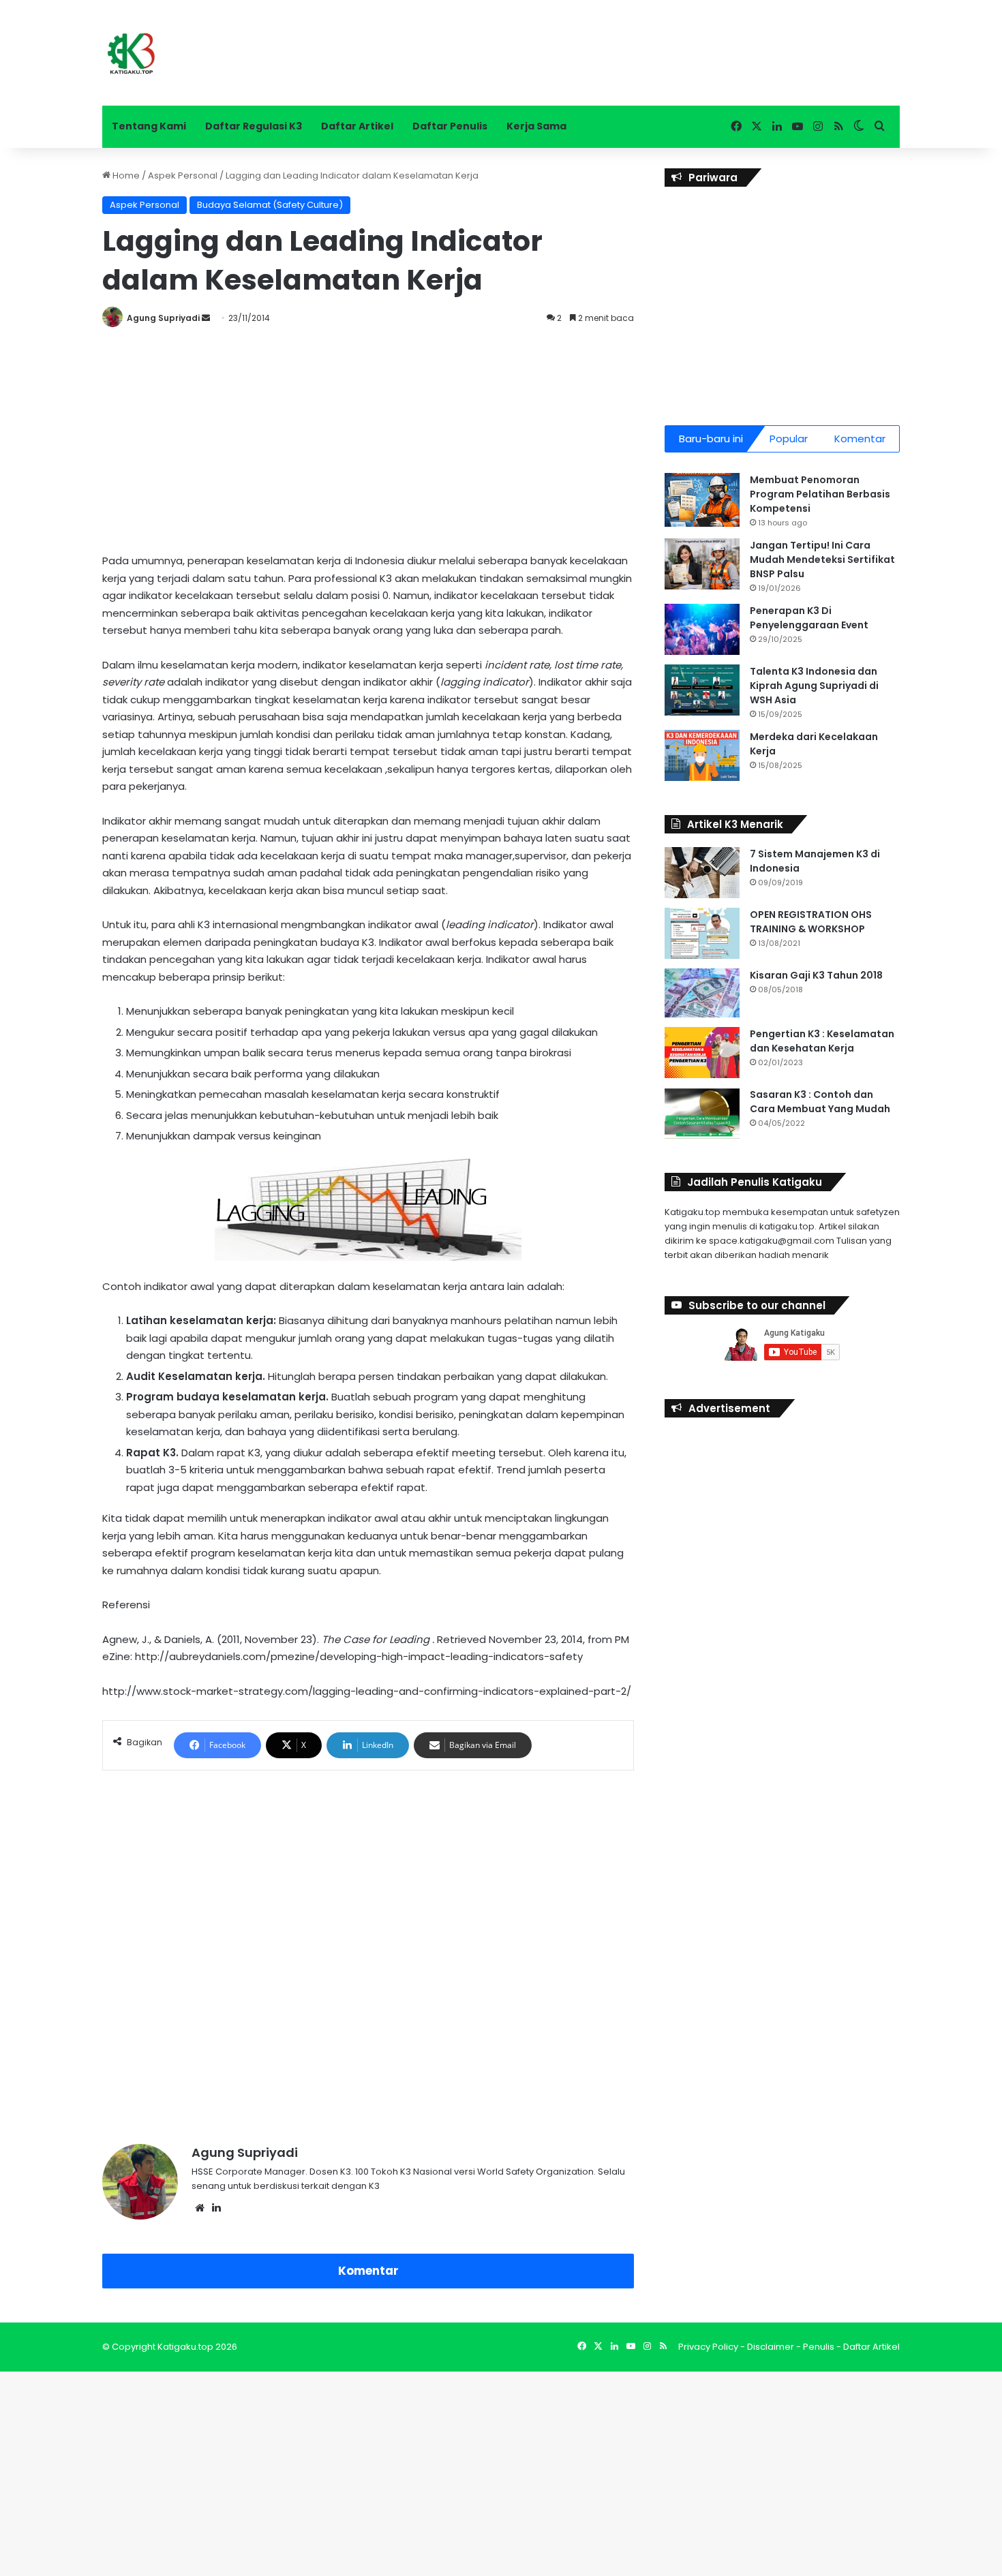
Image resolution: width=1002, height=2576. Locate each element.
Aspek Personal (183, 175)
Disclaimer (771, 2347)
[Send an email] (206, 318)
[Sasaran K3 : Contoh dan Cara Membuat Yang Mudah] (702, 1113)
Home (125, 175)
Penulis (819, 2347)
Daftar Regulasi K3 (254, 126)
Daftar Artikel (357, 126)
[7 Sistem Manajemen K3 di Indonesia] (702, 873)
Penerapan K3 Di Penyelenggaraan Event (809, 618)
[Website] (200, 2208)
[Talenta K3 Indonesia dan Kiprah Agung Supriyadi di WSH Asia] (702, 690)
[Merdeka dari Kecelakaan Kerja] (702, 755)
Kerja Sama (536, 126)
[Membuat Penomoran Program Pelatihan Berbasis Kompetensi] (702, 500)
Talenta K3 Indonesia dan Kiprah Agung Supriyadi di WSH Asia (814, 686)
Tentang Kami (149, 126)
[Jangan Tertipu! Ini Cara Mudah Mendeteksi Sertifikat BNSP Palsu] (702, 564)
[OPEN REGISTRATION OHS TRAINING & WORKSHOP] (702, 933)
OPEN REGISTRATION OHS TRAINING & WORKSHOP (811, 922)
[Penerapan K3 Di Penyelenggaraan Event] (702, 629)
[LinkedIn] (216, 2208)
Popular (789, 439)
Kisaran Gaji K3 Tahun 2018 (816, 975)
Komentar (368, 2271)
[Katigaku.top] (131, 53)
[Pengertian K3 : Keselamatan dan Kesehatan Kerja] (702, 1053)
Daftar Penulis (450, 126)
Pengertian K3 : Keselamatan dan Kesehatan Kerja (822, 1041)
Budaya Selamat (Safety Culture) (270, 205)
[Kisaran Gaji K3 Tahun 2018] (702, 993)
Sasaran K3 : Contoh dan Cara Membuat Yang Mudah (820, 1102)
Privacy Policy (708, 2347)
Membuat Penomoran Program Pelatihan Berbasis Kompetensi (820, 494)
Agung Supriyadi (163, 318)
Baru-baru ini (711, 439)
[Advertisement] (368, 436)
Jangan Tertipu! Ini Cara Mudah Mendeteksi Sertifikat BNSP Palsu (822, 559)
